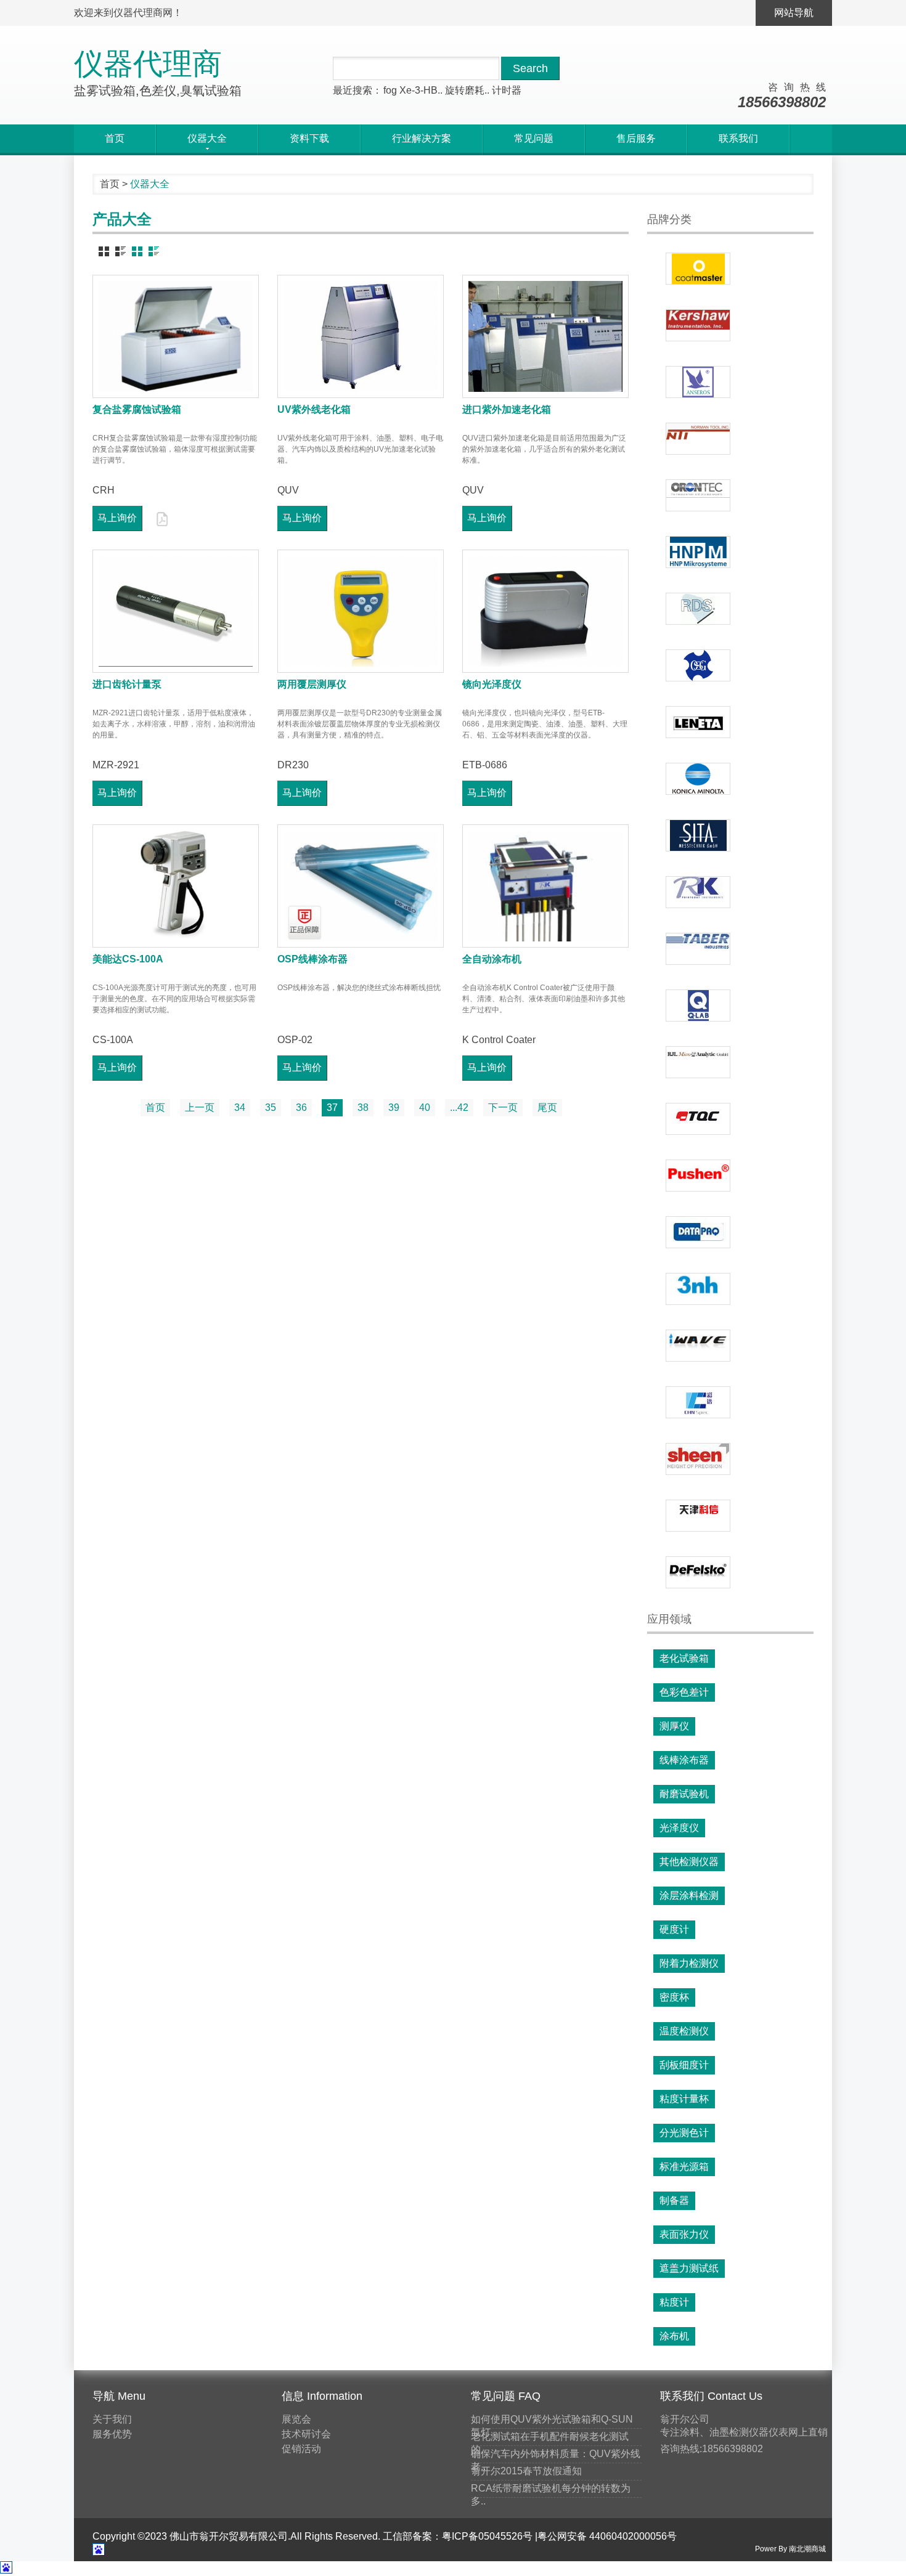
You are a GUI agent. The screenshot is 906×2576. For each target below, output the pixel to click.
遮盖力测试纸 (689, 2268)
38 (363, 1107)
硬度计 (674, 1929)
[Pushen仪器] (698, 1176)
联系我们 (738, 138)
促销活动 (301, 2449)
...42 (459, 1107)
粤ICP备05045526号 (487, 2536)
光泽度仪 (679, 1828)
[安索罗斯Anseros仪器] (698, 382)
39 (394, 1107)
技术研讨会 (306, 2434)
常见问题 (534, 138)
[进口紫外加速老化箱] (545, 336)
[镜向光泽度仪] (545, 611)
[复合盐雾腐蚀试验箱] (176, 336)
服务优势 (112, 2434)
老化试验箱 (684, 1658)
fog (390, 90)
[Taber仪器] (698, 949)
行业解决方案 (422, 138)
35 (271, 1107)
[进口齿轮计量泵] (176, 611)
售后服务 (636, 138)
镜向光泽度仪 (492, 684)
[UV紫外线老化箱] (361, 336)
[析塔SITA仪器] (698, 835)
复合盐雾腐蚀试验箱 (137, 409)
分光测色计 (684, 2133)
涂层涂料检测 (689, 1895)
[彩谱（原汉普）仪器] (698, 1402)
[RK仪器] (698, 892)
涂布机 (674, 2336)
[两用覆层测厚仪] (361, 611)
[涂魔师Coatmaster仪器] (698, 269)
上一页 (200, 1107)
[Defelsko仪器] (698, 1572)
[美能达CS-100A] (176, 886)
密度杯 (674, 1997)
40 (425, 1107)
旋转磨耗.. (467, 90)
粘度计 (674, 2302)
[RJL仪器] (698, 1062)
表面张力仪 (684, 2234)
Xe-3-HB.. (421, 90)
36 (301, 1107)
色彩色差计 (684, 1692)
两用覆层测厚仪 (312, 684)
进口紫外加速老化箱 (507, 409)
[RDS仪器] (698, 609)
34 (240, 1107)
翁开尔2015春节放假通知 (526, 2471)
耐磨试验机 (684, 1794)
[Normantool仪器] (698, 439)
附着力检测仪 (689, 1963)
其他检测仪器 (689, 1862)
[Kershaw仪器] (698, 325)
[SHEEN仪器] (698, 1459)
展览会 (296, 2419)
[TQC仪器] (698, 1119)
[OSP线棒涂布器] (361, 886)
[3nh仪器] (698, 1289)
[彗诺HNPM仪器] (698, 552)
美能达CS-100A (128, 959)
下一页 (503, 1107)
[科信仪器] (698, 1516)
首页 (115, 138)
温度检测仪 (684, 2031)
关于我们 (112, 2419)
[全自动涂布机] (545, 886)
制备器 (674, 2200)
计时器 (507, 90)
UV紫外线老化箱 (314, 409)
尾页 (547, 1107)
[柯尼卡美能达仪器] (698, 779)
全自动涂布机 (492, 959)
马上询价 (117, 518)
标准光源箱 (684, 2167)
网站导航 (794, 13)
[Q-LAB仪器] (698, 1006)
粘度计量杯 (684, 2099)
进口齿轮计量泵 (127, 684)
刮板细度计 (684, 2065)
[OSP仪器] (698, 665)
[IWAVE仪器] (698, 1346)
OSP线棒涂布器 (312, 959)
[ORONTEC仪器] (698, 495)
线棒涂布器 (684, 1760)
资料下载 (309, 138)
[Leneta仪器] (698, 722)
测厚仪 (674, 1726)
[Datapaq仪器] (698, 1232)
